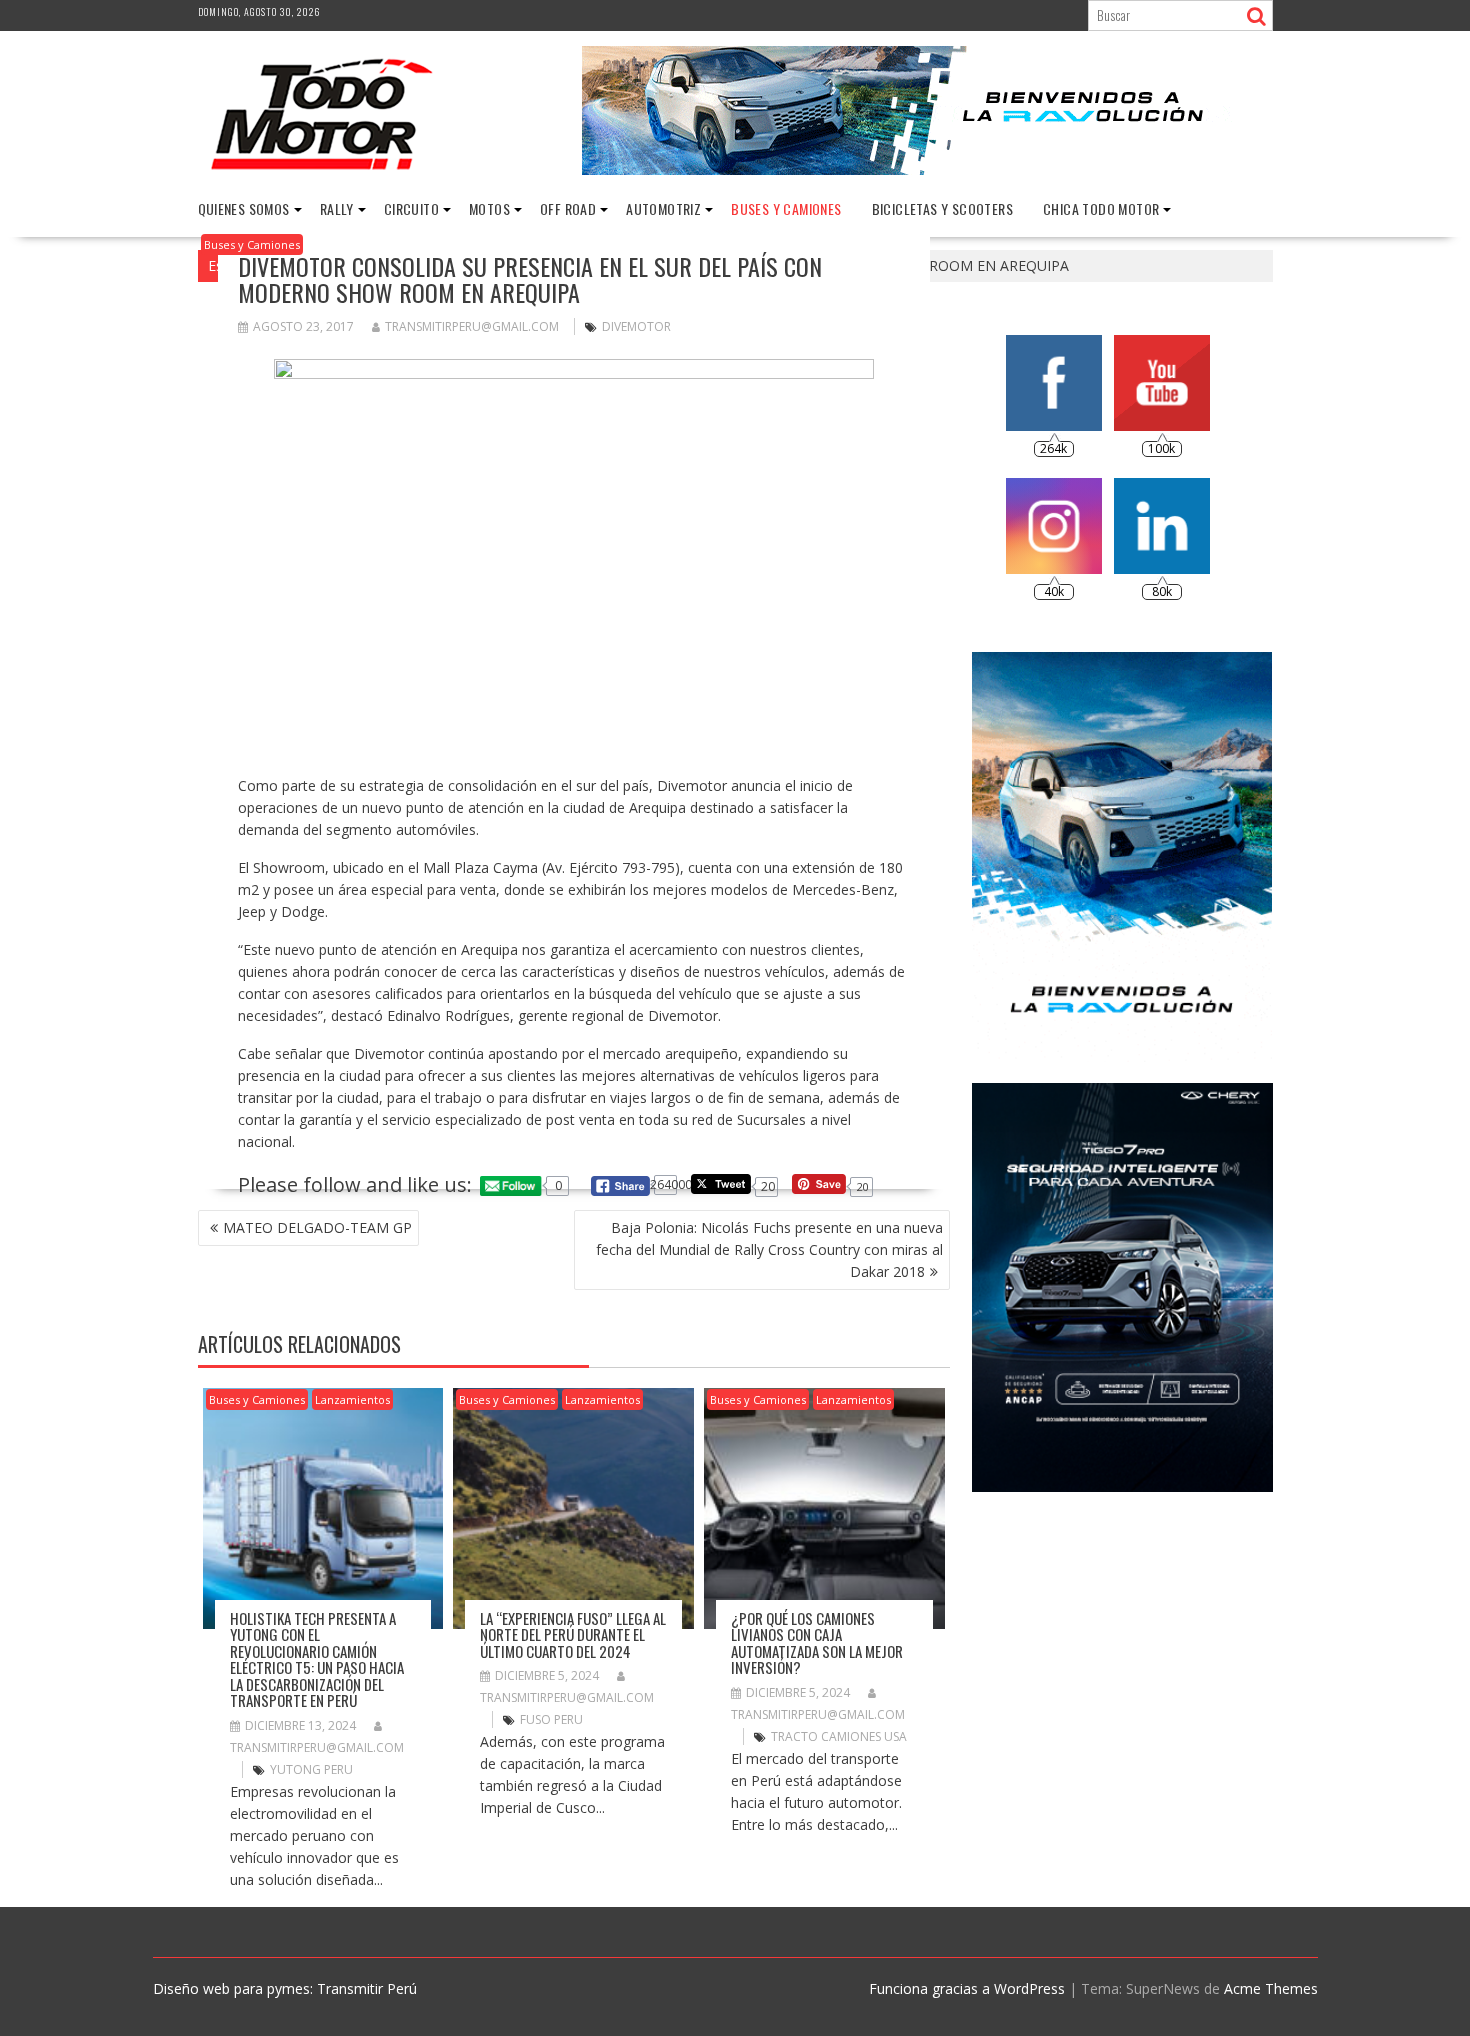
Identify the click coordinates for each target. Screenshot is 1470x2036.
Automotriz (663, 208)
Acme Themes (1271, 1988)
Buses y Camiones (786, 208)
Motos (489, 208)
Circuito (411, 208)
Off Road (568, 208)
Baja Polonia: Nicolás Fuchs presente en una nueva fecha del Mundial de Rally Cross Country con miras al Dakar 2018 (769, 1249)
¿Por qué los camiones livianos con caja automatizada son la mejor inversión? (817, 1643)
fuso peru (551, 1719)
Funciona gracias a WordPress (967, 1988)
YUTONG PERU (311, 1769)
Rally (337, 208)
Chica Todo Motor (1101, 208)
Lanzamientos (352, 1399)
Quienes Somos (244, 208)
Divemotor (636, 326)
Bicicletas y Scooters (942, 208)
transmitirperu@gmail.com (472, 326)
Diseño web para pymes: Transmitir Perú (285, 1988)
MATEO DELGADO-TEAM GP (317, 1227)
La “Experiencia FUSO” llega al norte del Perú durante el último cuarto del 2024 (573, 1634)
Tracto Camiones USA (839, 1736)
